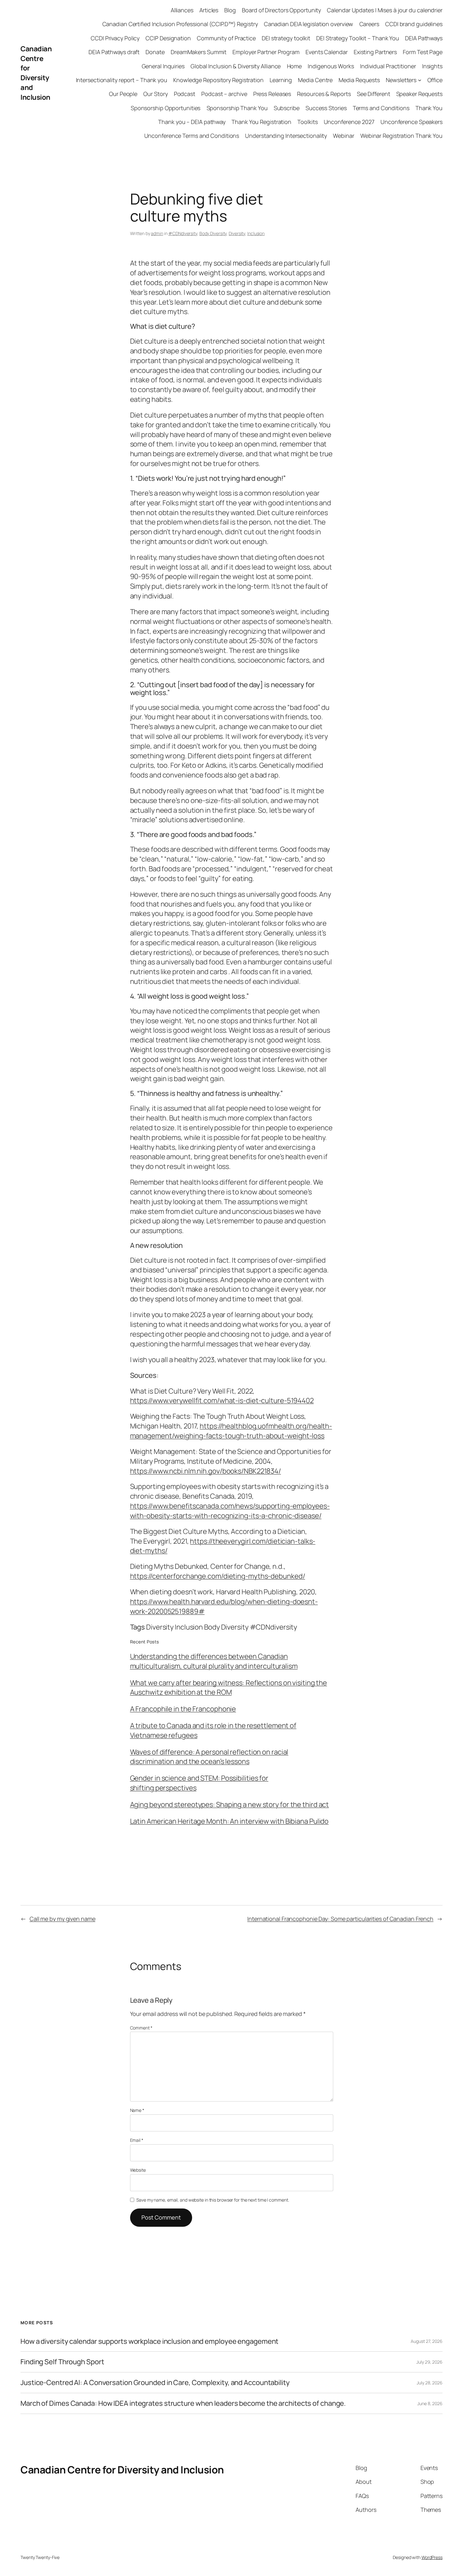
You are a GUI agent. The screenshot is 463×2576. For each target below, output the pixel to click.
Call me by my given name (63, 1919)
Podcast (185, 94)
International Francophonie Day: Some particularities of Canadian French (340, 1919)
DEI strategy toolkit (286, 38)
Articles (209, 10)
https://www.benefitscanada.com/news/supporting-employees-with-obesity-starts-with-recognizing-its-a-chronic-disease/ (230, 1511)
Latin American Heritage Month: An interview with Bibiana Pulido (229, 1821)
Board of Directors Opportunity (281, 10)
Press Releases (272, 94)
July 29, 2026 (429, 2362)
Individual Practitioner (388, 66)
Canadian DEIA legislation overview (309, 24)
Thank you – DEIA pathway (192, 122)
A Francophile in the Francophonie (183, 1709)
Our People (123, 94)
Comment (141, 2028)
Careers (369, 24)
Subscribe (287, 108)
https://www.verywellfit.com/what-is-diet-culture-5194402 (222, 1400)
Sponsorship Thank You (237, 108)
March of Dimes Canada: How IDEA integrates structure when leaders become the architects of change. (183, 2403)
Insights (432, 66)
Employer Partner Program (266, 52)
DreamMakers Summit (199, 52)
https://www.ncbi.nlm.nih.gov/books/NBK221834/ (206, 1471)
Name (137, 2110)
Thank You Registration (261, 122)
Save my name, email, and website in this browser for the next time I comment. (213, 2200)
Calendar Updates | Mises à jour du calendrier (385, 10)
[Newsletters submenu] (420, 80)
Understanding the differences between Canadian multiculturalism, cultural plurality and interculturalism (214, 1661)
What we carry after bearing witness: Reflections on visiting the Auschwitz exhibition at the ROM (229, 1688)
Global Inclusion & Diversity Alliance (236, 66)
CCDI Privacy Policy (115, 38)
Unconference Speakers (412, 122)
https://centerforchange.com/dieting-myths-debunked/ (218, 1576)
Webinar (343, 136)
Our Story (155, 94)
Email (137, 2140)
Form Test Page (423, 52)
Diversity (237, 233)
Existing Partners (375, 52)
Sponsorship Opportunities (166, 108)
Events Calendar (327, 52)
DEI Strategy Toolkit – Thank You (358, 38)
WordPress (432, 2557)
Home (294, 66)
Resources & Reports (324, 94)
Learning (281, 80)
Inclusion (256, 233)
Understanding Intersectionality (286, 136)
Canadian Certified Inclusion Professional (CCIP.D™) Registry (180, 24)
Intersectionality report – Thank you (122, 80)
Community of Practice (226, 38)
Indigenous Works (331, 66)
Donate (155, 52)
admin (157, 233)
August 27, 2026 (427, 2341)
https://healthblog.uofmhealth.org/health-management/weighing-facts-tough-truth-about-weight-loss (231, 1431)
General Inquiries (163, 66)
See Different (374, 94)
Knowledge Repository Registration (218, 80)
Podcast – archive (224, 94)
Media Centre (315, 80)
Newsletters (401, 80)
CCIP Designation (168, 38)
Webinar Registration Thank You (401, 136)
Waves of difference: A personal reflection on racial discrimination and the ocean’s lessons (209, 1757)
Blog (230, 10)
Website (138, 2170)
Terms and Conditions (381, 108)
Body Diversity (213, 233)
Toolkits (307, 122)
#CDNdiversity (183, 233)
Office (435, 80)
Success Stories (326, 108)
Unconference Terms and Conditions (192, 136)
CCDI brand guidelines (414, 24)
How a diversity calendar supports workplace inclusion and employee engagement (149, 2341)
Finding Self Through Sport (62, 2362)
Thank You (429, 108)
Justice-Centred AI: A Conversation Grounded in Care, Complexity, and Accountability (155, 2383)
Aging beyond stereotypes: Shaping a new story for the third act (230, 1804)
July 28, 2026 (430, 2383)
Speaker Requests (419, 94)
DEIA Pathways (424, 38)
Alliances (182, 10)
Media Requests (359, 80)
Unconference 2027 (349, 122)
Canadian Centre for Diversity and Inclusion (36, 73)
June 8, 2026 (430, 2403)
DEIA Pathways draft (114, 52)
